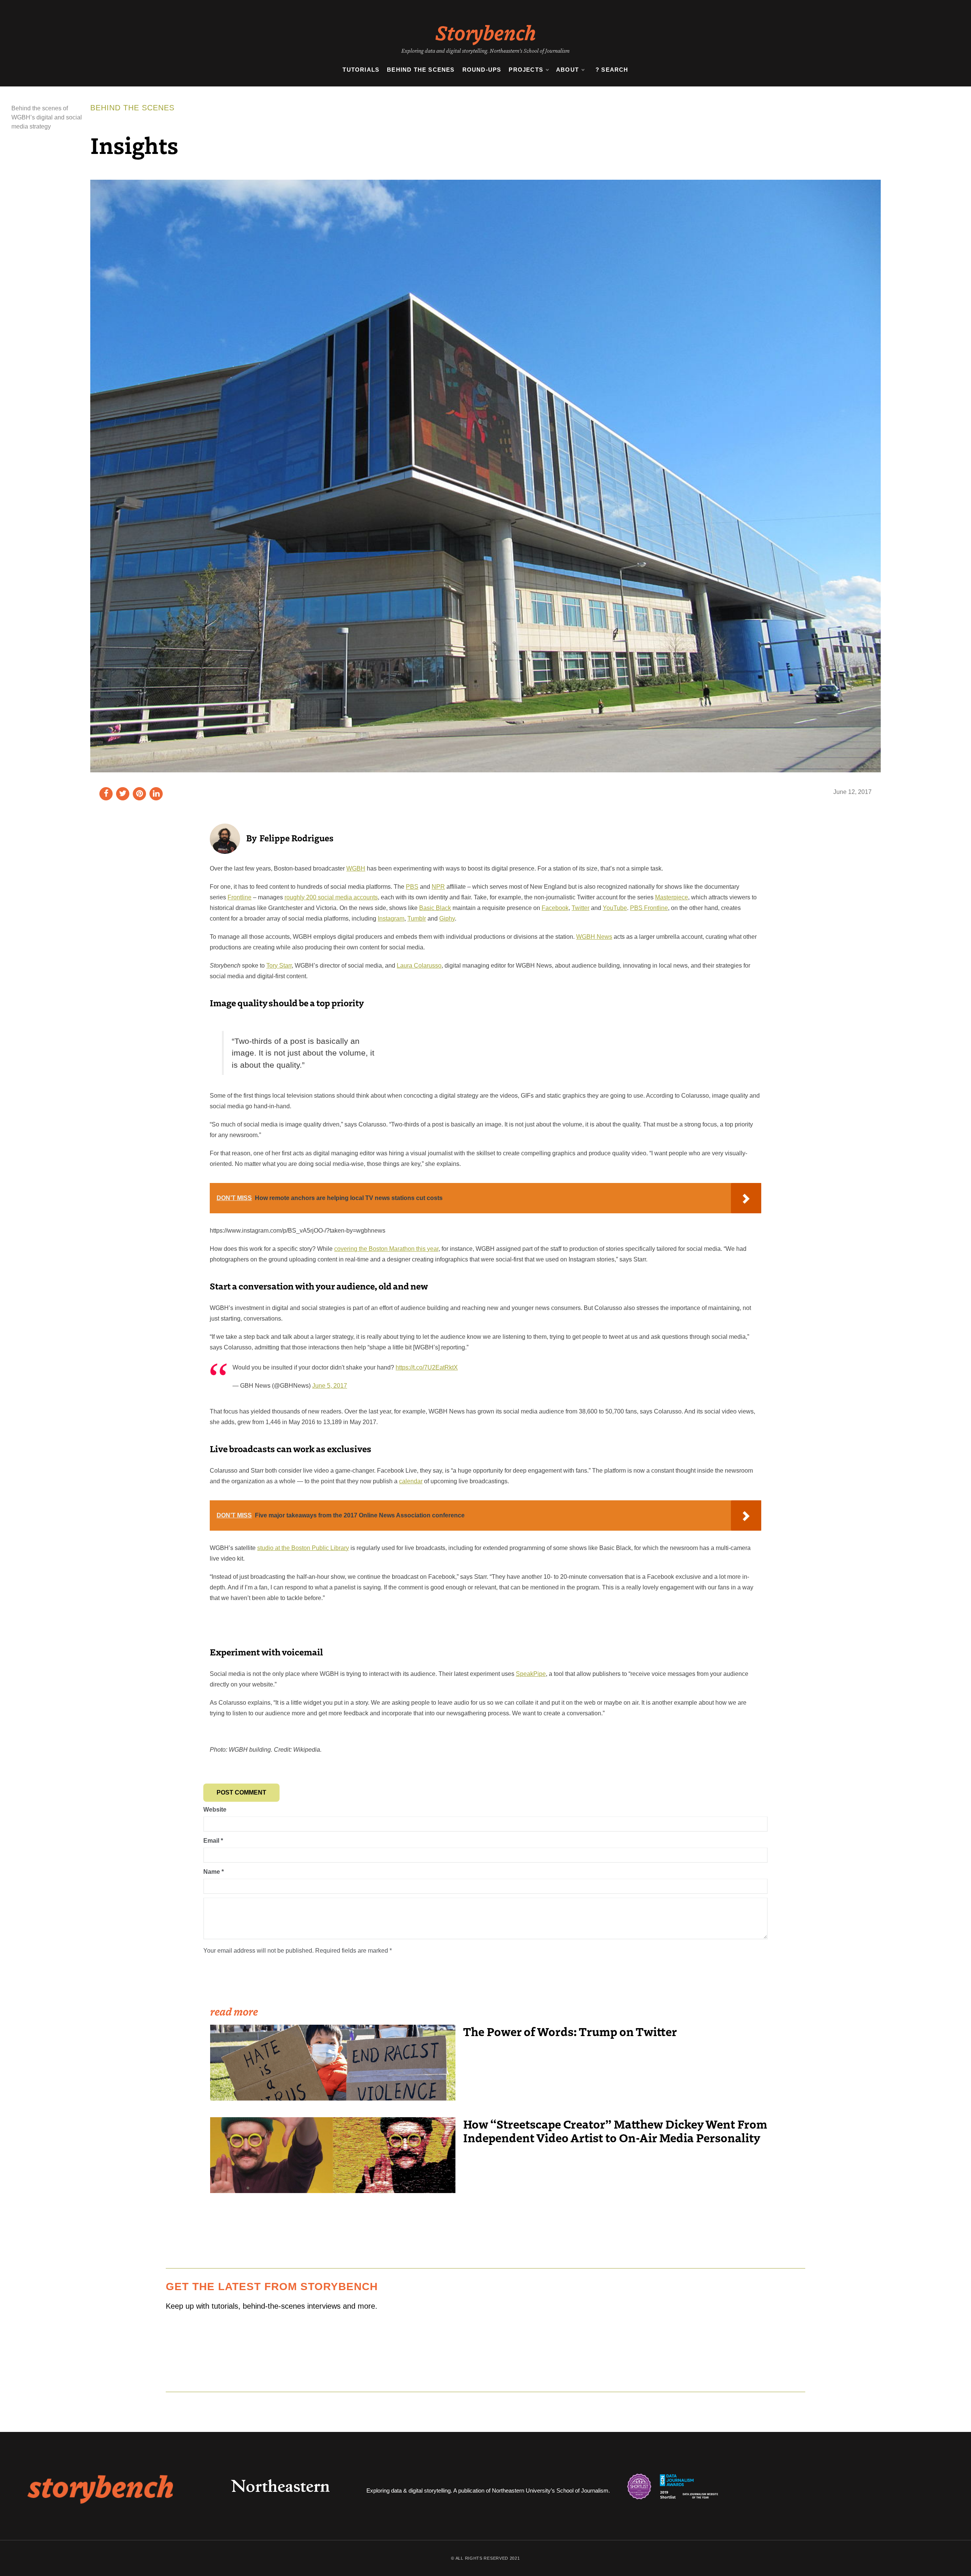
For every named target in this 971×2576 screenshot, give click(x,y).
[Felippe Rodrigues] (225, 838)
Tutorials (361, 70)
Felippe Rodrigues (296, 838)
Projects (526, 70)
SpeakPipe (531, 1674)
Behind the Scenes (421, 70)
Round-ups (482, 70)
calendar (411, 1481)
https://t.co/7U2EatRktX (427, 1367)
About (567, 70)
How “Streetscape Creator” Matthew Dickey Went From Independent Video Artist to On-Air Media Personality (615, 2130)
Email (213, 1841)
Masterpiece (672, 897)
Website (215, 1810)
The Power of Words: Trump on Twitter (570, 2031)
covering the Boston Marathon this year (386, 1249)
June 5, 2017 (330, 1386)
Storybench (486, 32)
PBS (412, 887)
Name (214, 1872)
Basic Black (435, 908)
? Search (612, 70)
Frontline (240, 897)
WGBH (356, 868)
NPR (438, 887)
